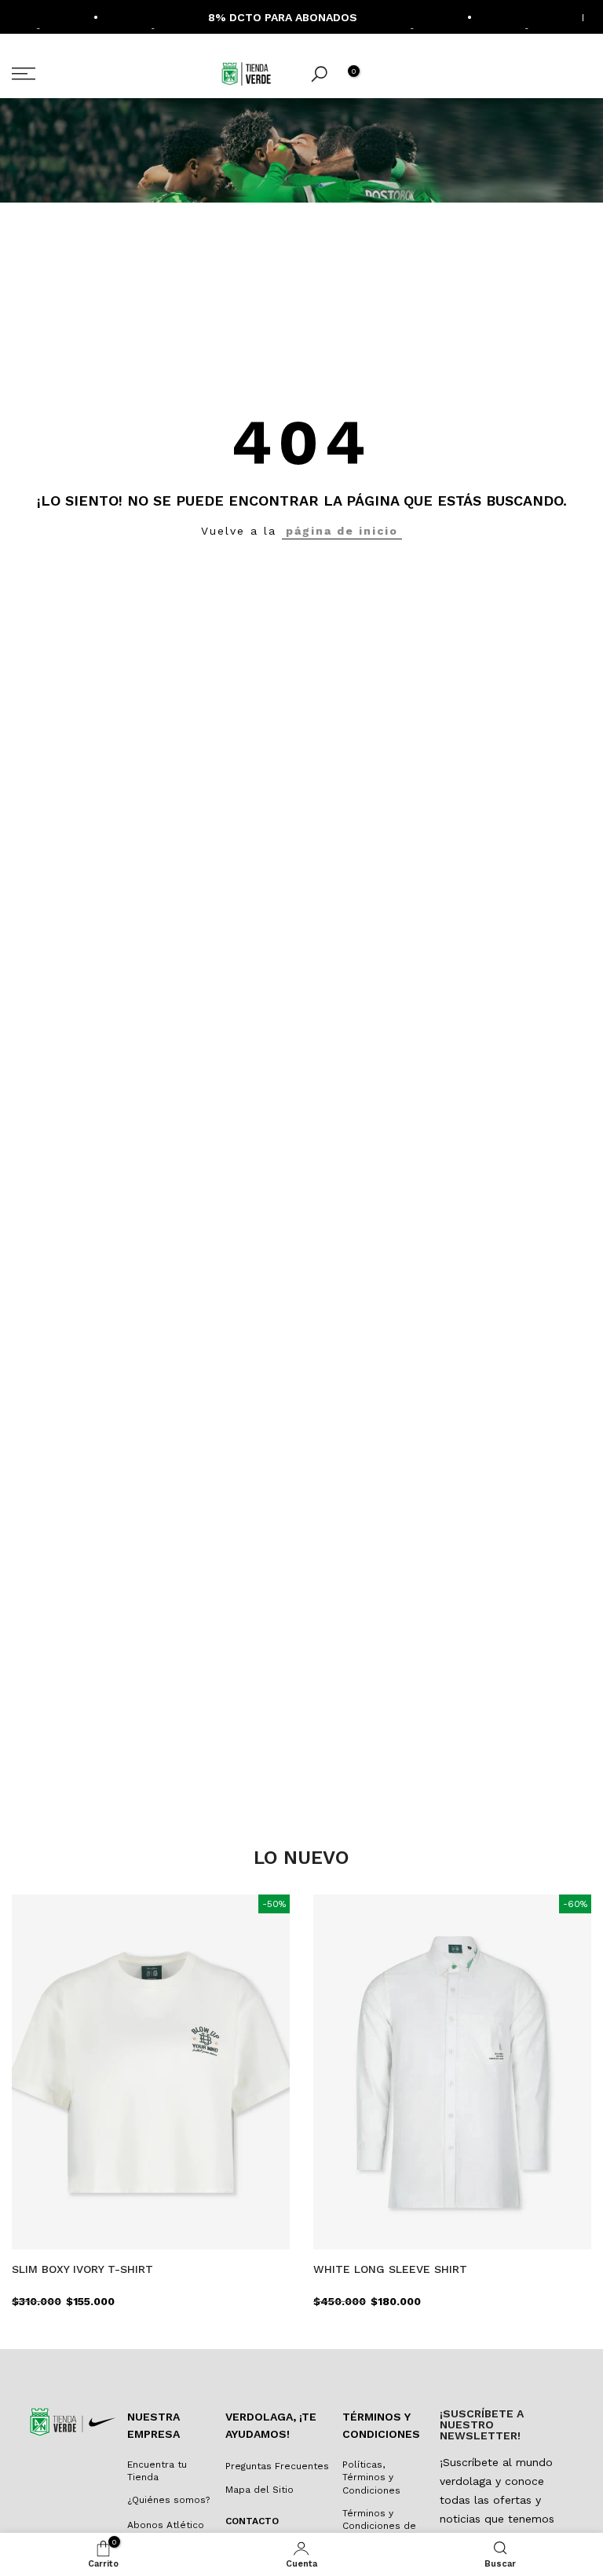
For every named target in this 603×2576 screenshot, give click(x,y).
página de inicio (342, 531)
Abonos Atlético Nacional (166, 2532)
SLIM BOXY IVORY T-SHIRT (82, 2269)
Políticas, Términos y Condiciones (371, 2478)
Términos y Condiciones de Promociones (379, 2527)
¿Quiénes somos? (168, 2500)
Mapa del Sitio (259, 2490)
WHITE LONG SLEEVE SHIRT (390, 2269)
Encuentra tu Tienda (157, 2471)
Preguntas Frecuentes (277, 2466)
